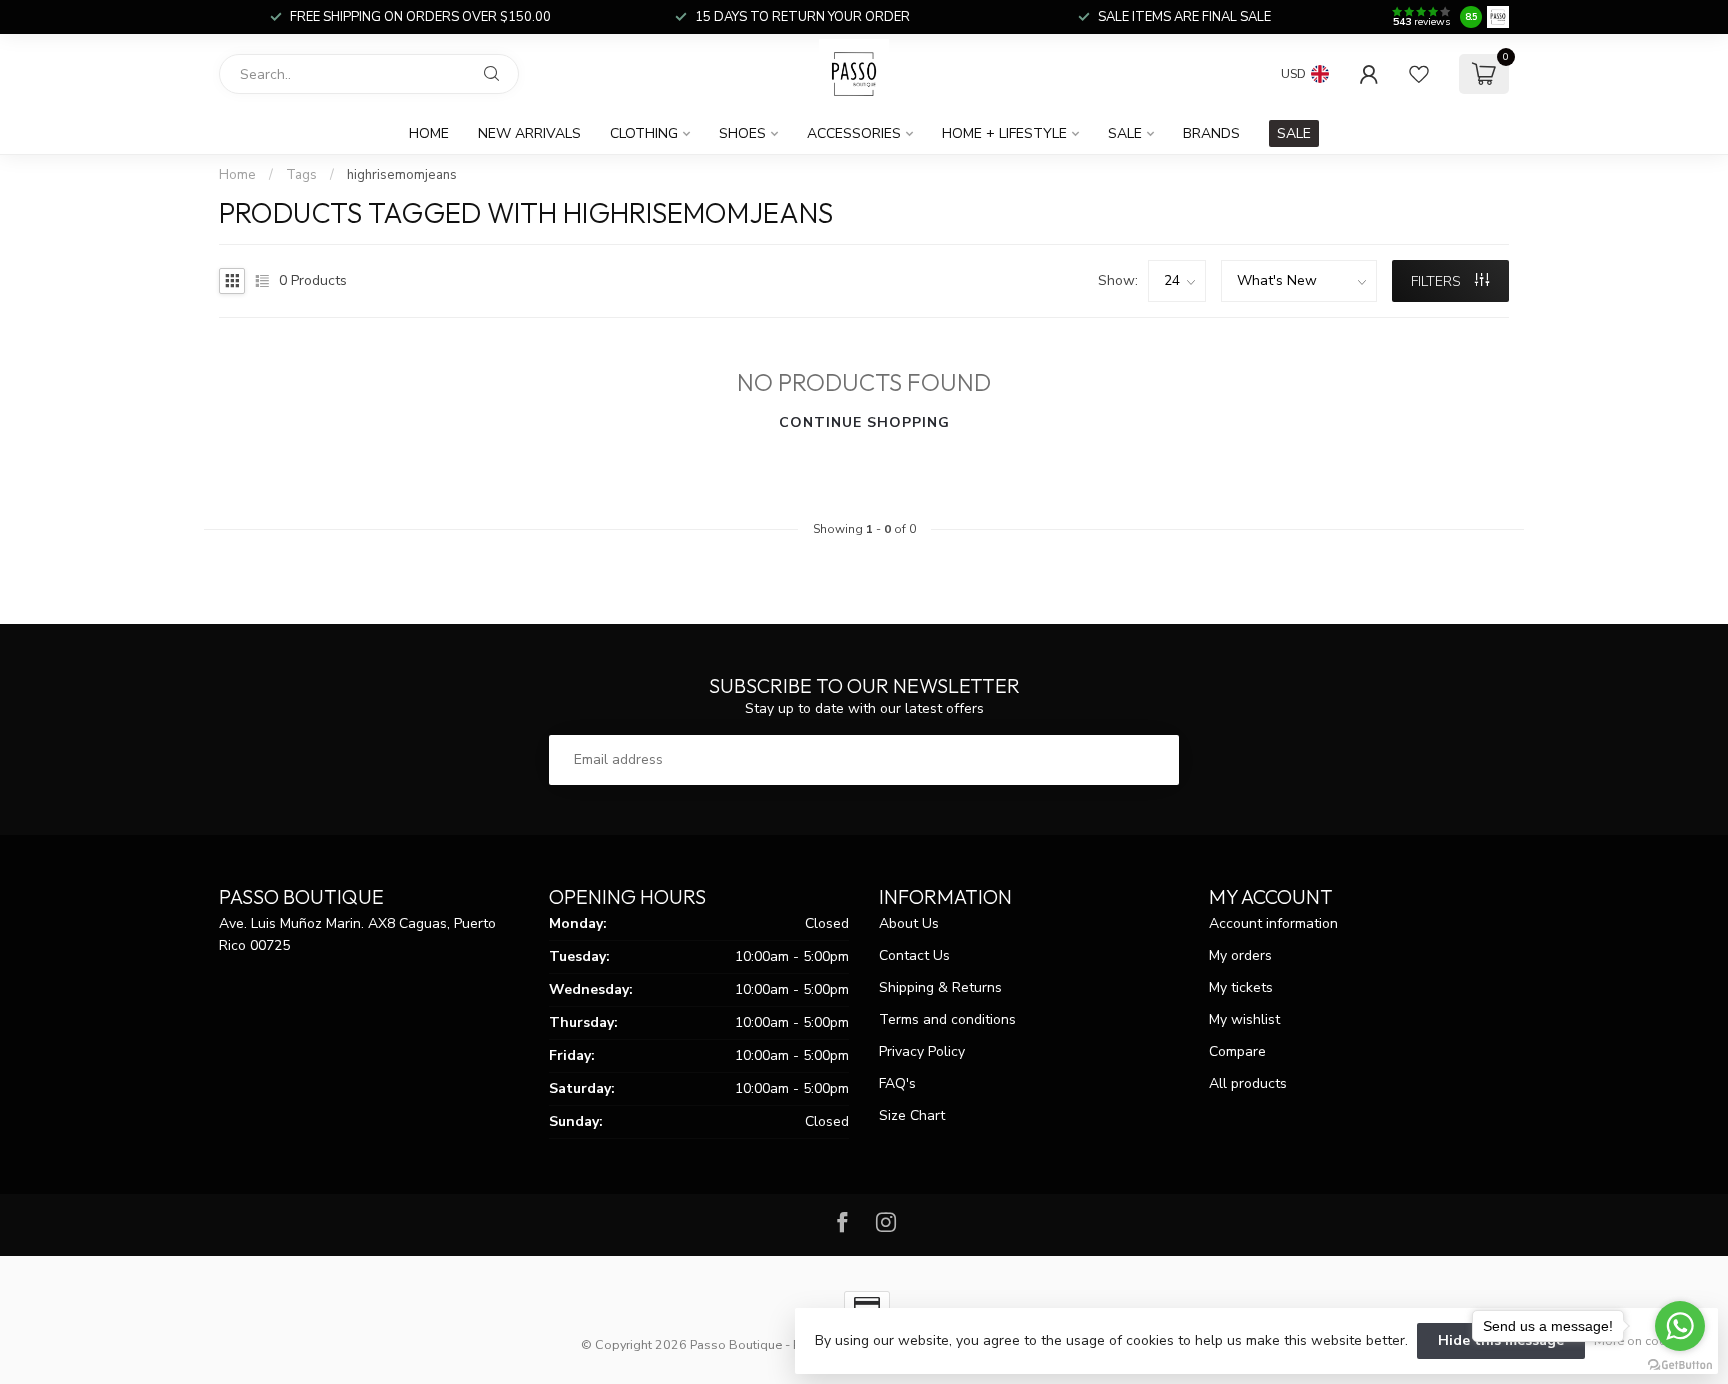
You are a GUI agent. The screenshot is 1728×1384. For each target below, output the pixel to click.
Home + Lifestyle (1004, 133)
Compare (1237, 1051)
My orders (1240, 955)
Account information (1273, 923)
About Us (909, 923)
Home (429, 133)
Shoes (742, 133)
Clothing (644, 133)
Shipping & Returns (940, 987)
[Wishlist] (1419, 74)
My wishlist (1244, 1019)
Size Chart (912, 1115)
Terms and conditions (947, 1019)
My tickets (1241, 987)
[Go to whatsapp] (1680, 1326)
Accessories (854, 133)
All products (1248, 1083)
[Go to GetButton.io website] (1680, 1364)
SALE (1294, 133)
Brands (1211, 133)
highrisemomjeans (402, 175)
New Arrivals (529, 133)
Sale (1125, 133)
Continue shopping (864, 422)
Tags (301, 175)
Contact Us (914, 955)
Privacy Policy (922, 1051)
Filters (1438, 281)
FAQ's (897, 1083)
